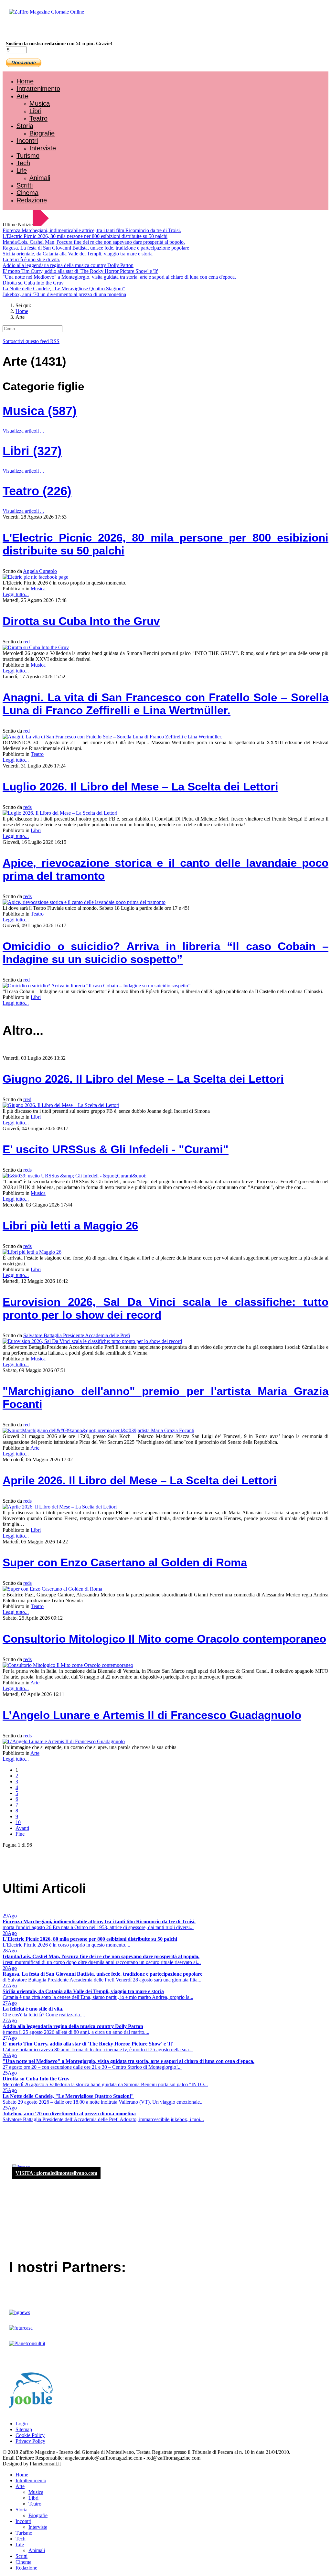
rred (27, 1099)
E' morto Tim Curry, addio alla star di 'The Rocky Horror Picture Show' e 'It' (80, 271)
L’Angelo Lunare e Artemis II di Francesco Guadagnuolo (152, 1715)
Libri (35, 111)
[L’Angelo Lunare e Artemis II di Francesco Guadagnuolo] (64, 1741)
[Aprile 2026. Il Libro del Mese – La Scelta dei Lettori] (60, 1507)
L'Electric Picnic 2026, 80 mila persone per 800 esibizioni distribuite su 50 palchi (85, 236)
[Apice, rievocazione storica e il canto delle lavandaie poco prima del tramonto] (84, 902)
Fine (20, 1834)
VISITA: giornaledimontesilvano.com (56, 2173)
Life (22, 170)
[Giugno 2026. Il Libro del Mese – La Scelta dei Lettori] (61, 1105)
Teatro (38, 118)
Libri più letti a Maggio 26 (70, 1225)
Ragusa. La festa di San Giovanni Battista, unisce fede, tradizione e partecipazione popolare (96, 248)
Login (22, 2424)
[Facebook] (22, 29)
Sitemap (24, 2429)
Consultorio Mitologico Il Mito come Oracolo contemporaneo (164, 1639)
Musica (40, 103)
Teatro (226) (37, 491)
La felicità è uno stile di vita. (31, 259)
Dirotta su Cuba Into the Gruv (33, 283)
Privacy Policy (30, 2441)
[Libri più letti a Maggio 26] (32, 1252)
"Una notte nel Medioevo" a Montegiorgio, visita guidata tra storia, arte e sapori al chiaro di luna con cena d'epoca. (119, 277)
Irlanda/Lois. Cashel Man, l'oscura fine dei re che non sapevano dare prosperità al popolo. (94, 242)
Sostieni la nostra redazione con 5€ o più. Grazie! (59, 43)
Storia (25, 126)
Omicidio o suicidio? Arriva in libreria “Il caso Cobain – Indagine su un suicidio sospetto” (165, 953)
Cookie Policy (30, 2435)
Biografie (42, 133)
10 (18, 1822)
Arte (22, 96)
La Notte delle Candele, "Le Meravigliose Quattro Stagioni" (64, 289)
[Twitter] (28, 29)
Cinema (27, 193)
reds (27, 807)
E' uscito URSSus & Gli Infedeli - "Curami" (116, 1149)
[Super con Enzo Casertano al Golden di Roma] (52, 1589)
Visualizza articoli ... (23, 431)
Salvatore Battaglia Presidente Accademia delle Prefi (77, 1335)
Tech (23, 163)
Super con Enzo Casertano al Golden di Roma (125, 1562)
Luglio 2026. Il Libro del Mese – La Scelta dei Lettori (140, 786)
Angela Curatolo (40, 571)
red (27, 642)
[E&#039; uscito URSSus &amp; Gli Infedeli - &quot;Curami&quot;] (75, 1176)
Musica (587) (40, 411)
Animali (40, 178)
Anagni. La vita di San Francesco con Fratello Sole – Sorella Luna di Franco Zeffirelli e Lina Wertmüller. (165, 704)
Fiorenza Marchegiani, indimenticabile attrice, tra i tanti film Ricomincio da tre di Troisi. (92, 230)
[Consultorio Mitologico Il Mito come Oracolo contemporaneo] (68, 1665)
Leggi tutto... (16, 594)
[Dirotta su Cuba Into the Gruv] (36, 647)
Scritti (25, 185)
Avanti (22, 1828)
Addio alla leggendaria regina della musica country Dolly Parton (68, 265)
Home (25, 81)
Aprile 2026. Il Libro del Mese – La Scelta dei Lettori (140, 1480)
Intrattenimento (38, 89)
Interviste (43, 148)
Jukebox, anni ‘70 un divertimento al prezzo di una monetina (64, 294)
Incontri (27, 141)
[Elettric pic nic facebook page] (35, 577)
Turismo (28, 156)
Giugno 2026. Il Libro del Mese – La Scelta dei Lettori (143, 1079)
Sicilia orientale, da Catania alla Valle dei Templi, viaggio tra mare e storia (78, 254)
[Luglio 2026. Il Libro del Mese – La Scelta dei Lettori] (60, 813)
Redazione (32, 200)
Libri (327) (32, 451)
